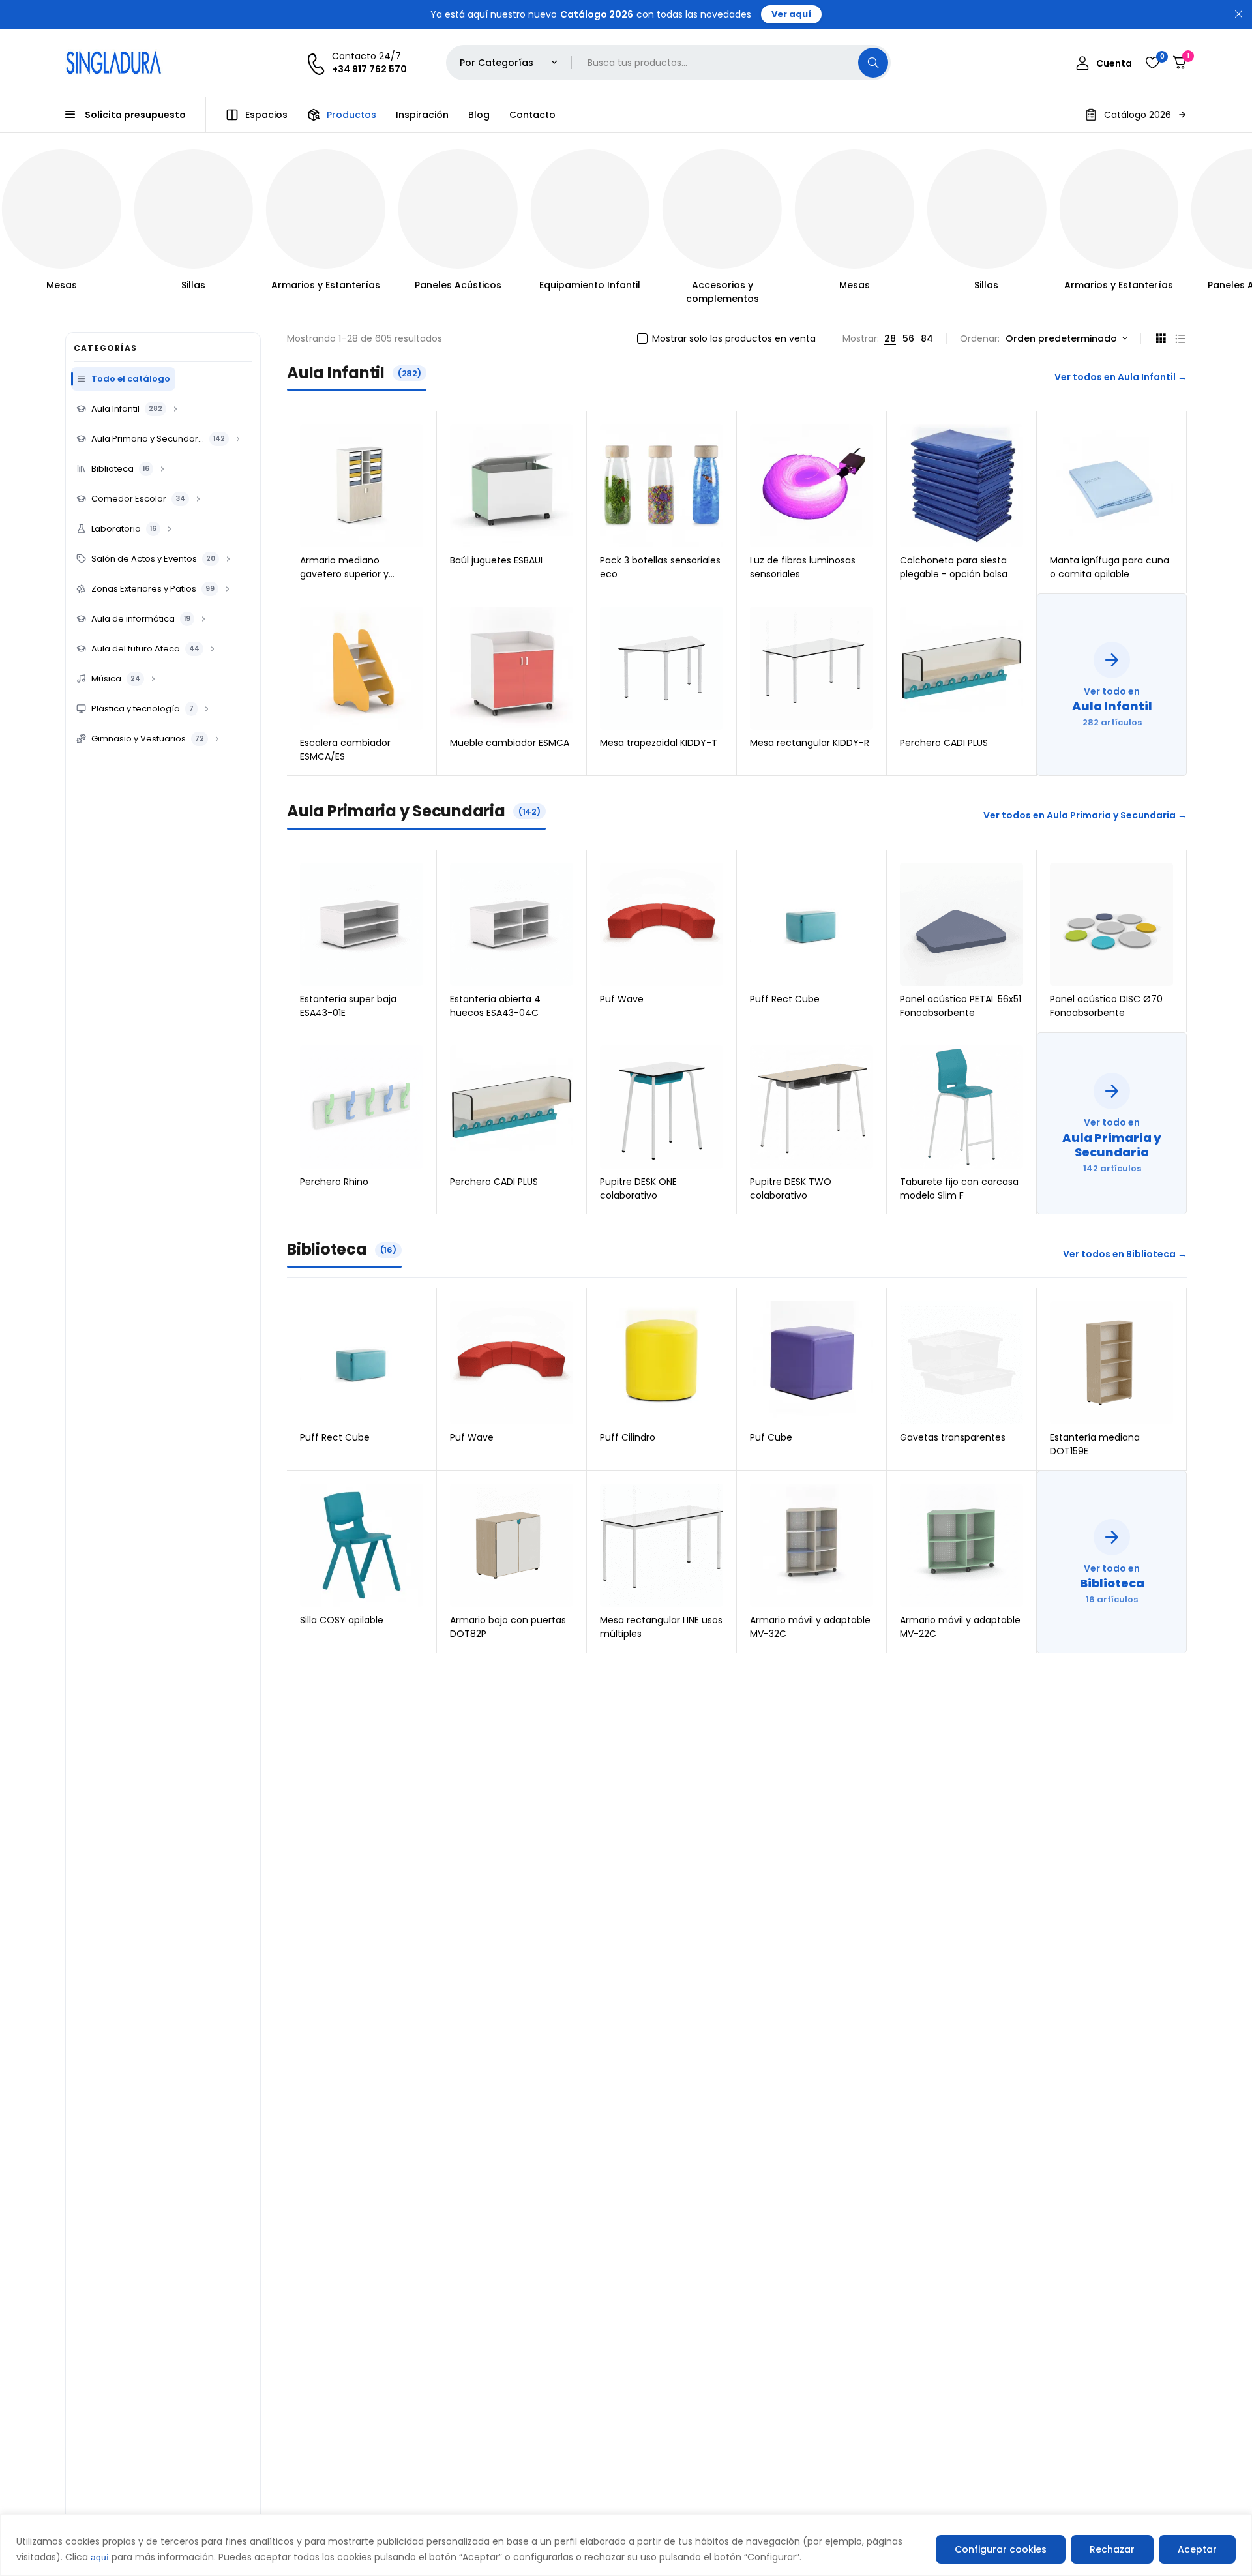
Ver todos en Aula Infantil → (1121, 377)
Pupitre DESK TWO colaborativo (791, 1189)
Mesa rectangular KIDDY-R (810, 743)
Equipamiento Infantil (590, 285)
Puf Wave (622, 999)
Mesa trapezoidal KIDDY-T (659, 743)
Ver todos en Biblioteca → (1125, 1254)
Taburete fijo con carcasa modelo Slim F (959, 1189)
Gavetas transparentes (953, 1437)
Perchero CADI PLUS (944, 743)
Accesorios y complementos (723, 292)
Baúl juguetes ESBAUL (497, 560)
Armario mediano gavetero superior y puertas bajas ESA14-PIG (354, 574)
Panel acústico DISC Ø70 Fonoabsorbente (1106, 1006)
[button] (1136, 115)
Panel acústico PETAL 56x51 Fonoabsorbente (961, 1006)
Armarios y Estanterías (326, 285)
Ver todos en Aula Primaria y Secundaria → (1085, 815)
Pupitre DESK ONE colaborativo (638, 1189)
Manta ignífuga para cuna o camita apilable (1110, 567)
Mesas (62, 285)
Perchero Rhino (334, 1182)
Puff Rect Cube (785, 999)
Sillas (193, 285)
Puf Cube (771, 1437)
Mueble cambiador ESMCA (510, 743)
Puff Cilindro (628, 1437)
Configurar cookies (1001, 2549)
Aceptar (1197, 2549)
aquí (100, 2557)
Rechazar (1112, 2549)
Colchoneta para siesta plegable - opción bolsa (954, 567)
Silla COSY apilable (342, 1620)
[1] (1180, 63)
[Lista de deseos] (1152, 63)
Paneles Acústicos (458, 285)
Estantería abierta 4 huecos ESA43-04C (495, 1006)
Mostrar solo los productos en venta (734, 338)
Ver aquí (791, 14)
